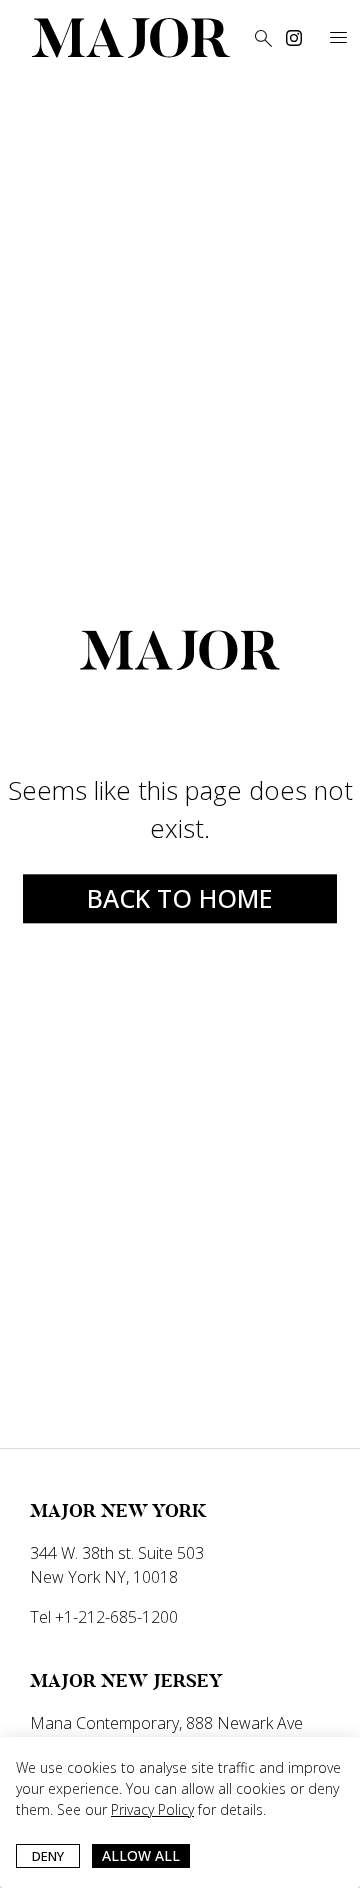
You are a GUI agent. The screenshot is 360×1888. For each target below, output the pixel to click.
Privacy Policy (152, 1809)
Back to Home (180, 898)
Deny (48, 1856)
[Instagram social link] (294, 38)
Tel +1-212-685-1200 (104, 1617)
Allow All (141, 1855)
